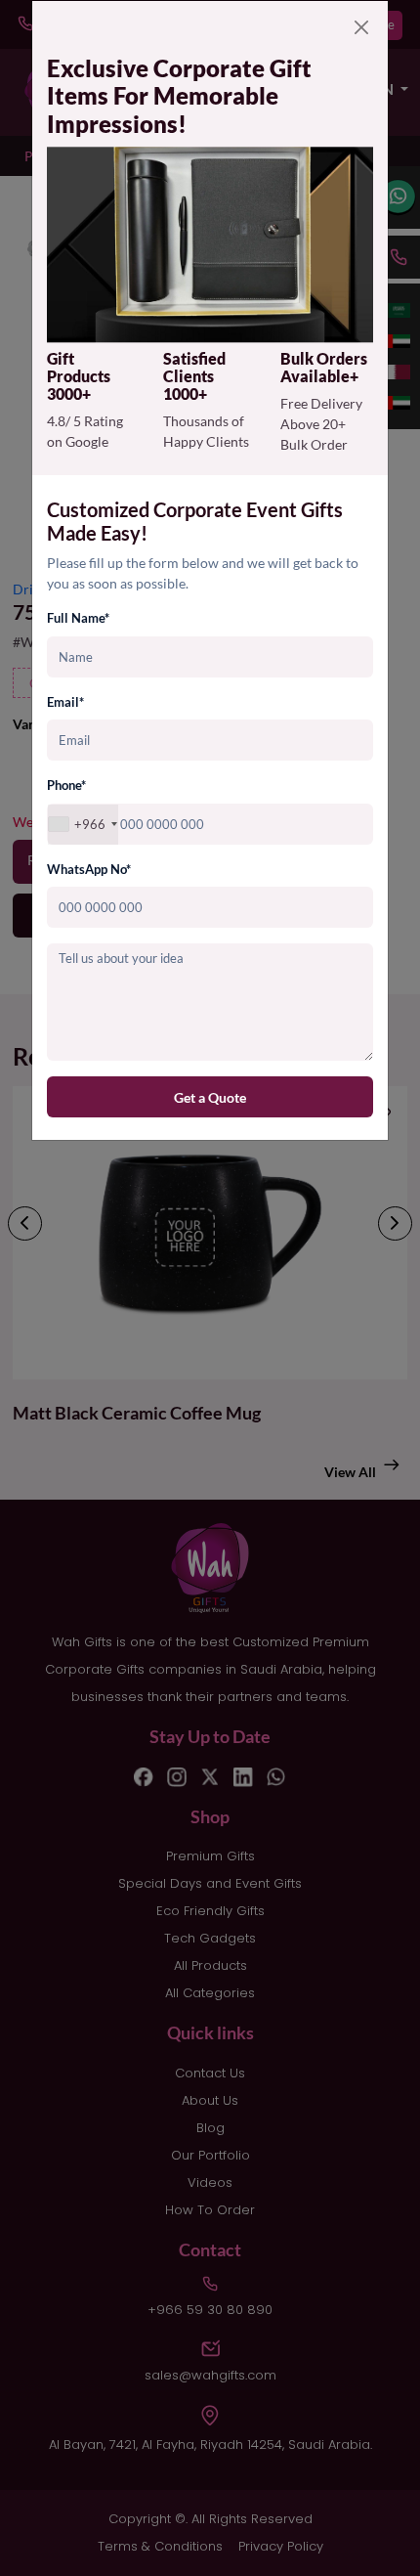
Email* (65, 702)
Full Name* (78, 618)
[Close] (361, 27)
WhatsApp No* (89, 869)
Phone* (66, 785)
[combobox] (83, 825)
